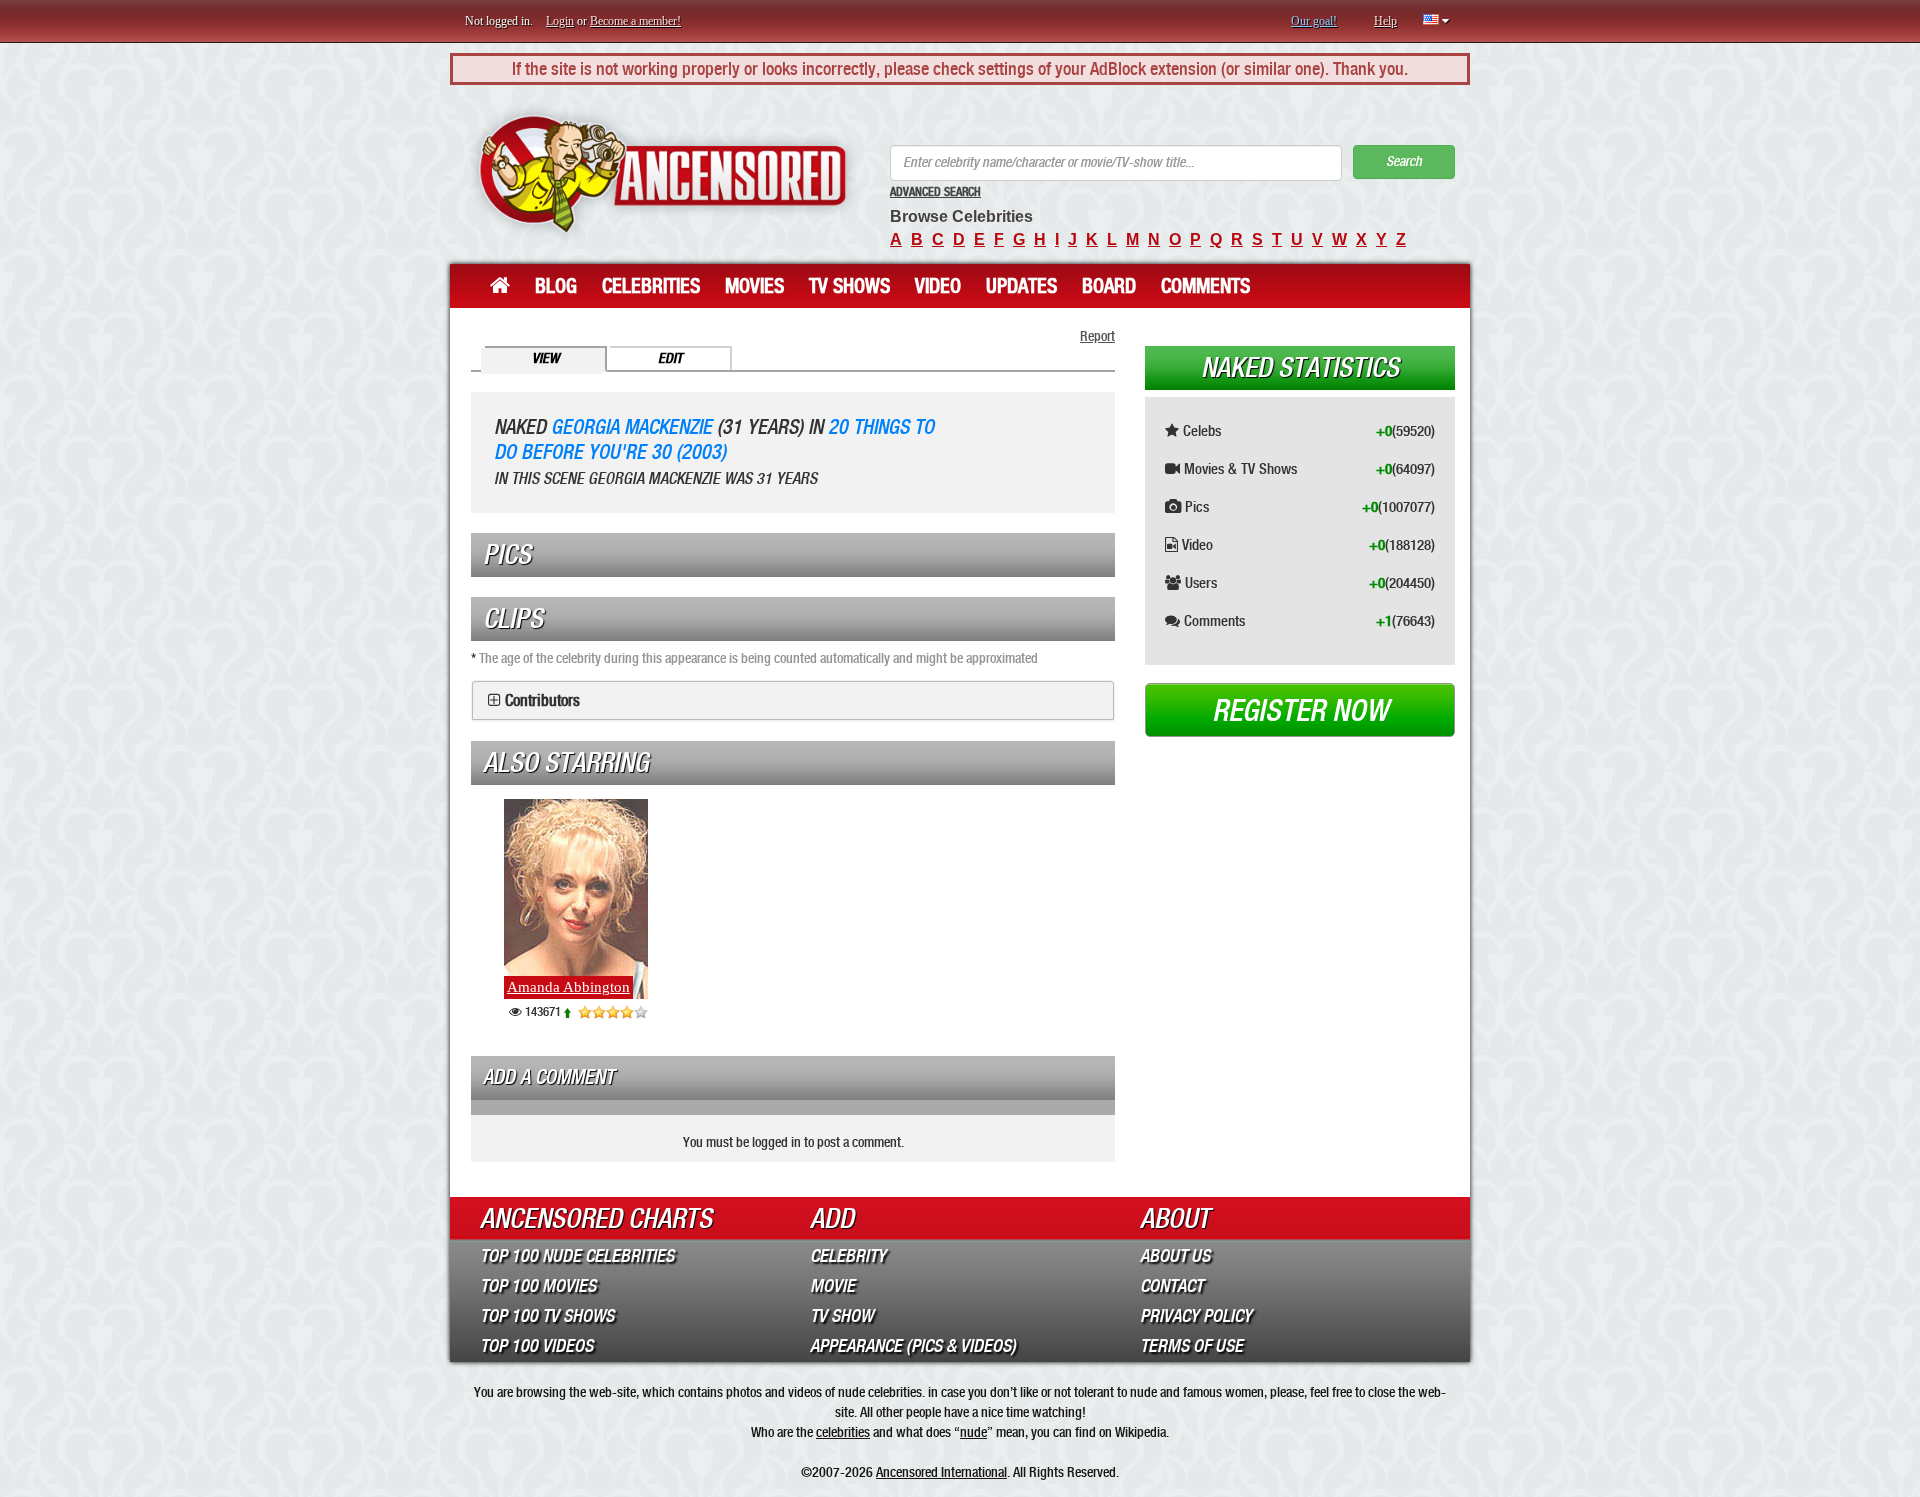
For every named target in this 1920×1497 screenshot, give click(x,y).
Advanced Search (935, 192)
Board (1109, 286)
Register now (1300, 711)
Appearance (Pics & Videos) (913, 1346)
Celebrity (848, 1256)
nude (973, 1432)
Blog (556, 286)
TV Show (841, 1316)
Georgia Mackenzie (631, 427)
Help (1385, 21)
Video (938, 286)
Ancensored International (941, 1472)
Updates (1021, 286)
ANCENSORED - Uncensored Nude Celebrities (662, 174)
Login (560, 21)
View (545, 358)
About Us (1175, 1256)
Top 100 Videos (536, 1346)
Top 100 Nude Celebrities (577, 1256)
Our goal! (1314, 21)
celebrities (843, 1432)
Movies (754, 286)
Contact (1171, 1286)
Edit (670, 358)
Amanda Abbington (568, 987)
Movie (832, 1286)
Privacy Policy (1196, 1316)
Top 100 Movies (538, 1286)
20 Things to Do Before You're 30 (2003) (714, 440)
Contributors (542, 701)
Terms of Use (1191, 1346)
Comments (1205, 286)
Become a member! (635, 21)
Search (1404, 161)
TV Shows (849, 286)
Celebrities (651, 286)
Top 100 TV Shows (547, 1316)
